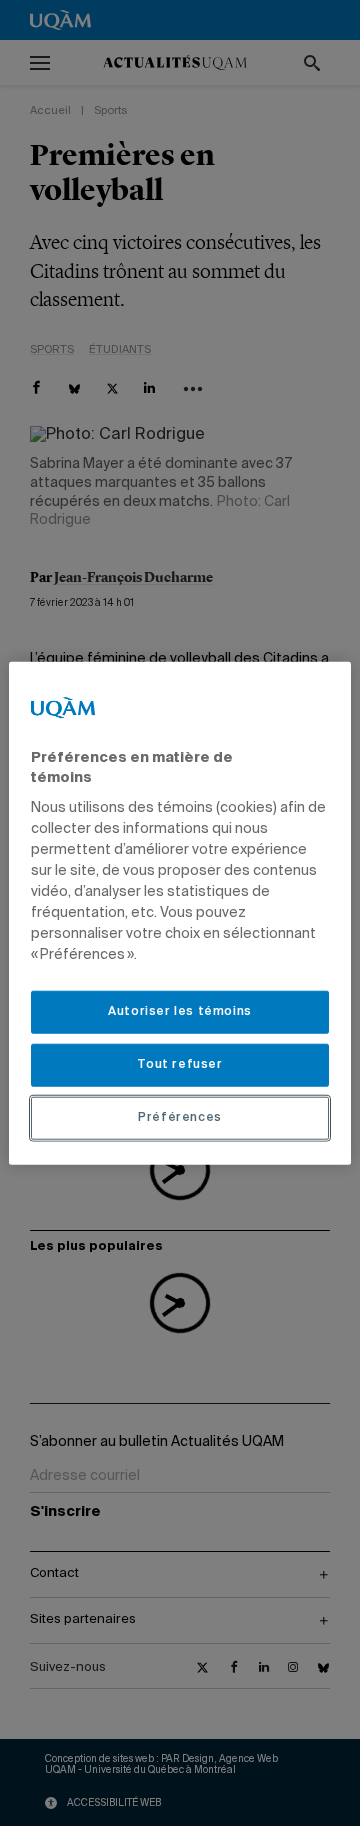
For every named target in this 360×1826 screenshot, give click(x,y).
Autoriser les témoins (180, 1012)
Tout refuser (179, 1065)
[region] (180, 913)
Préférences (180, 1117)
